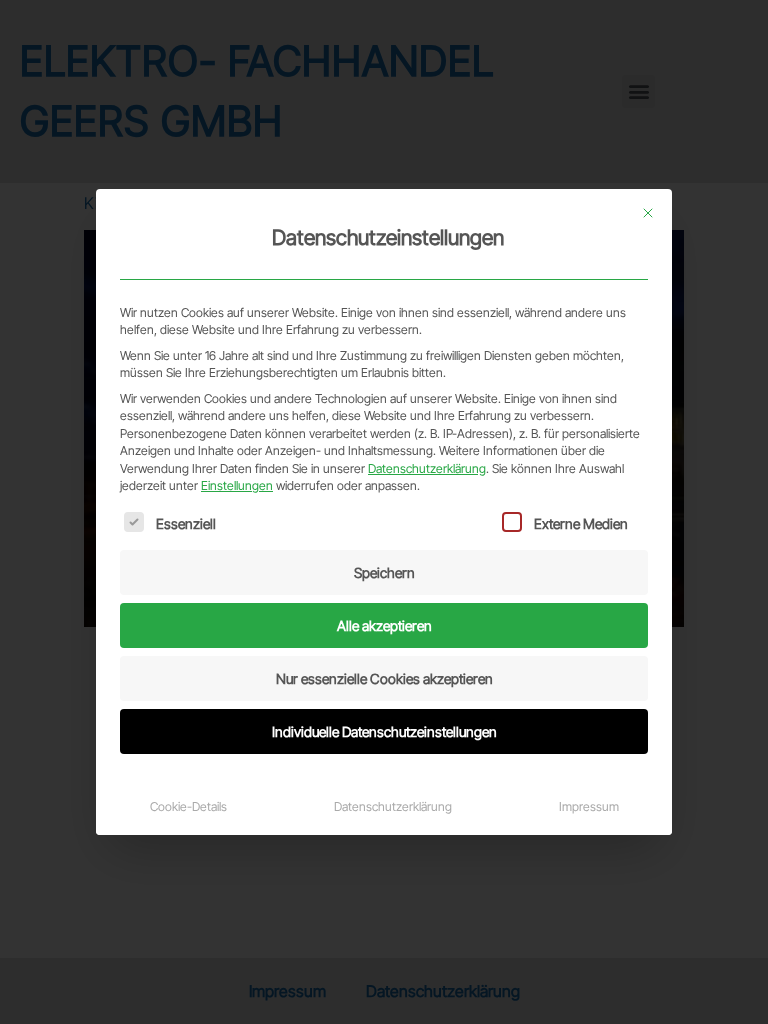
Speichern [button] (384, 572)
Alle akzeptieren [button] (384, 625)
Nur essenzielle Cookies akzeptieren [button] (384, 678)
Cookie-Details (188, 806)
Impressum (589, 806)
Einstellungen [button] (237, 485)
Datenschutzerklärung (427, 468)
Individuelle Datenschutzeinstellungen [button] (384, 731)
